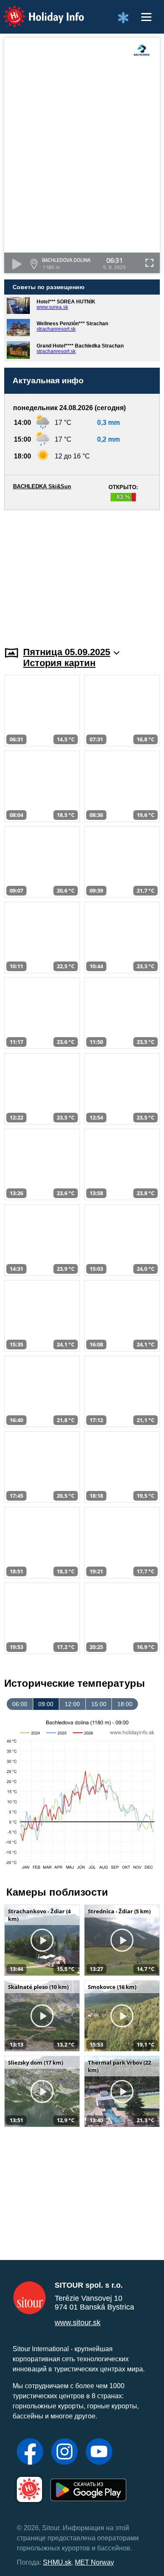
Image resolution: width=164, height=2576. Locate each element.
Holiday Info (36, 11)
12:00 (72, 1704)
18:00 (125, 1704)
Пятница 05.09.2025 (67, 652)
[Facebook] (30, 2452)
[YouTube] (99, 2452)
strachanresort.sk (56, 329)
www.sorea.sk (52, 307)
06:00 (20, 1704)
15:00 (99, 1704)
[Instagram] (65, 2452)
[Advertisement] (82, 573)
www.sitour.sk (78, 2323)
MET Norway (94, 2562)
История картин (59, 663)
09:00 (46, 1704)
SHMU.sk (57, 2562)
